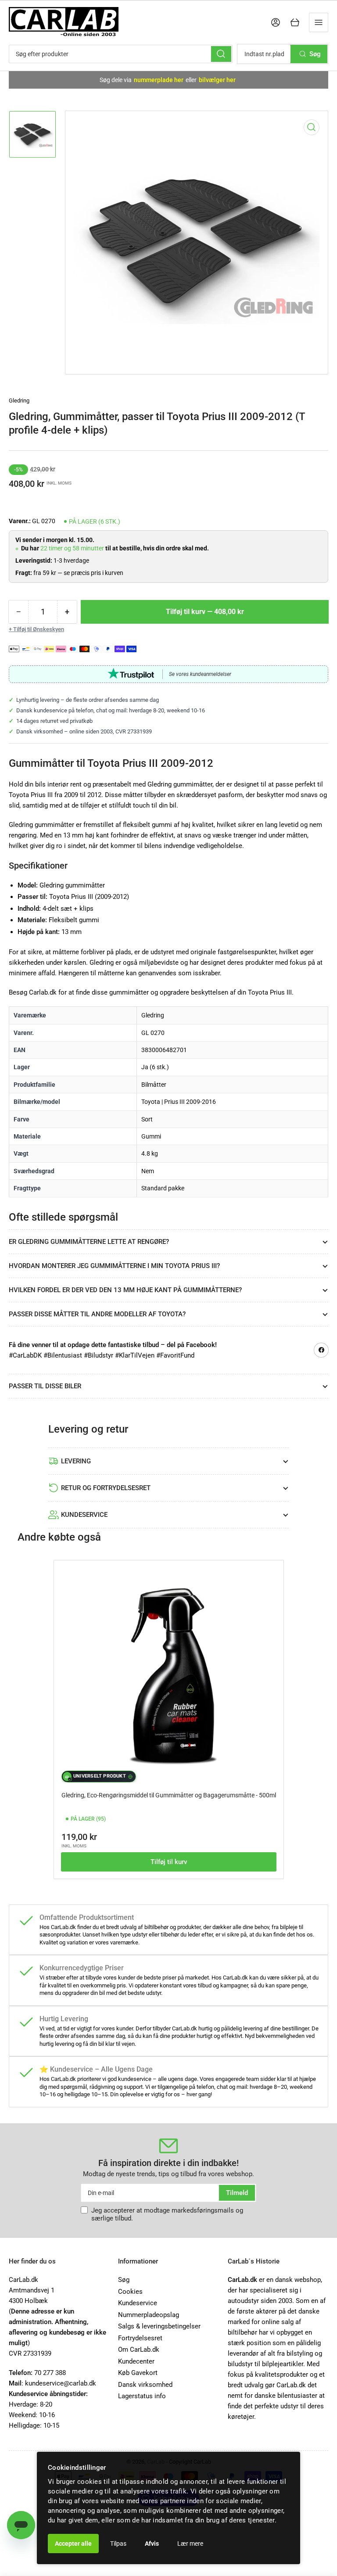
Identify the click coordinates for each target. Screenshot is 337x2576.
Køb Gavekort (138, 2373)
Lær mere (190, 2544)
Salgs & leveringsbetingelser (159, 2326)
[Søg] (221, 54)
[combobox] (121, 54)
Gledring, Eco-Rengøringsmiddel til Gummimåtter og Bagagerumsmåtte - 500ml (169, 1795)
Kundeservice (138, 2303)
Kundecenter (136, 2361)
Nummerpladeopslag (149, 2315)
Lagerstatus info (142, 2396)
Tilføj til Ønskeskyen (39, 629)
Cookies (130, 2292)
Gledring (19, 401)
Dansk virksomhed (145, 2385)
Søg (124, 2280)
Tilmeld (237, 2193)
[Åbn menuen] (319, 22)
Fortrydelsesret (140, 2338)
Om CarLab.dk (139, 2350)
